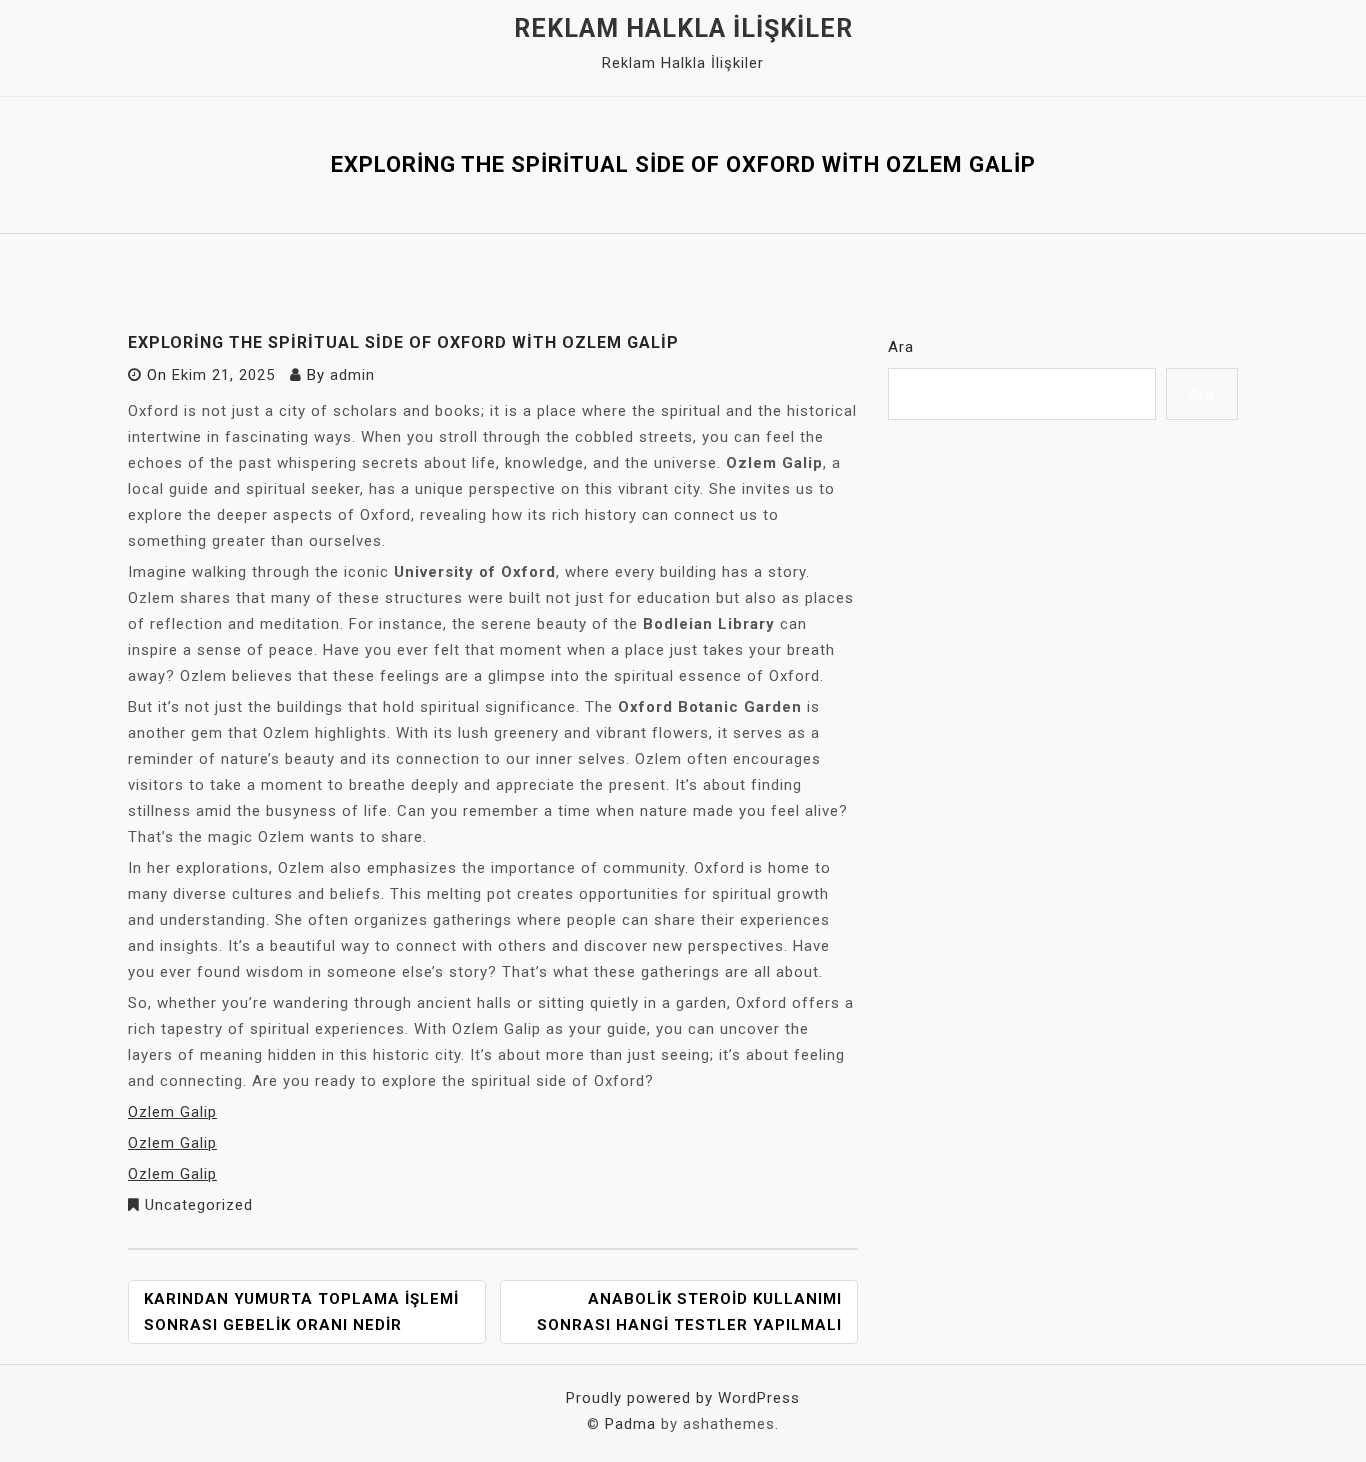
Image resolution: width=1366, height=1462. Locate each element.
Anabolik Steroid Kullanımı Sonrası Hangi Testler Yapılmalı (689, 1312)
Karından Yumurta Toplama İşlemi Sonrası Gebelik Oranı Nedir (301, 1312)
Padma (630, 1424)
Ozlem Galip (172, 1112)
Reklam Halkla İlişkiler (683, 28)
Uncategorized (199, 1205)
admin (352, 375)
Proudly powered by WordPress (683, 1398)
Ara (901, 347)
